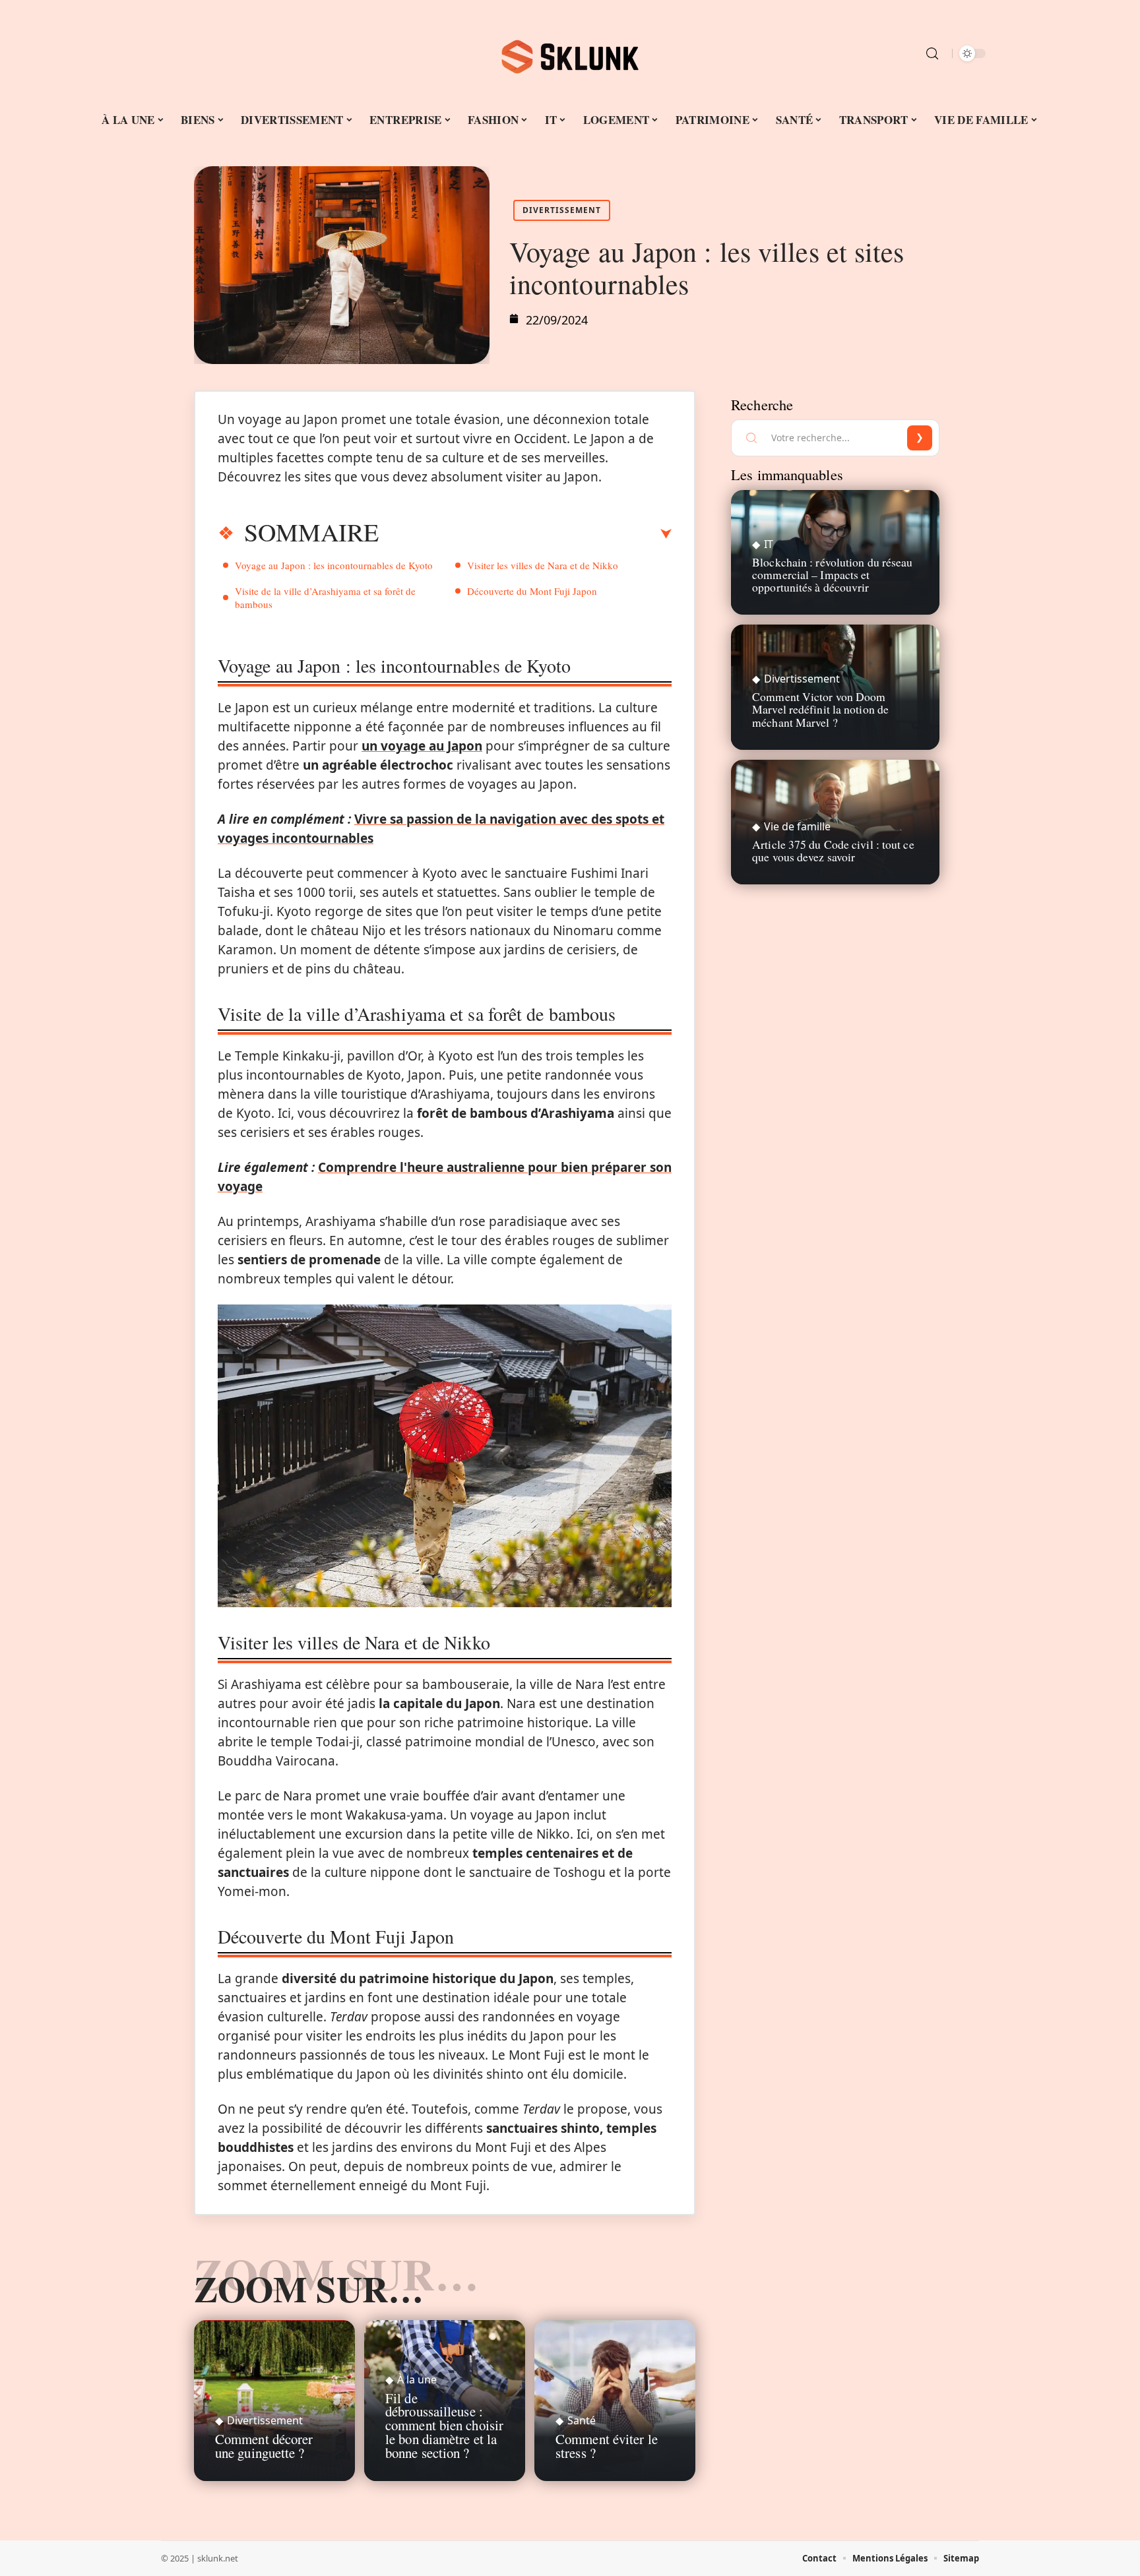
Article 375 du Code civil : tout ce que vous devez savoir (833, 850)
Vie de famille (797, 826)
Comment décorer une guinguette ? (264, 2446)
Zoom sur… (309, 2288)
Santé (582, 2420)
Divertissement (562, 210)
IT (769, 544)
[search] (932, 53)
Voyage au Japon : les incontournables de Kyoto (334, 565)
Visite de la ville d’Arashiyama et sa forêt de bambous (325, 598)
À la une (417, 2379)
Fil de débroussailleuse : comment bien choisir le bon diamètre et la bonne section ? (444, 2425)
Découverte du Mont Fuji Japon (532, 591)
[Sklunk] (570, 53)
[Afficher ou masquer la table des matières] (525, 534)
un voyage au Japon (422, 746)
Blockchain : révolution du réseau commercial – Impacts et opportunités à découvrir (832, 574)
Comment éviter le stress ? (607, 2446)
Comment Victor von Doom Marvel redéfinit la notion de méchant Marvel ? (820, 709)
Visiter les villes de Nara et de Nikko (543, 565)
